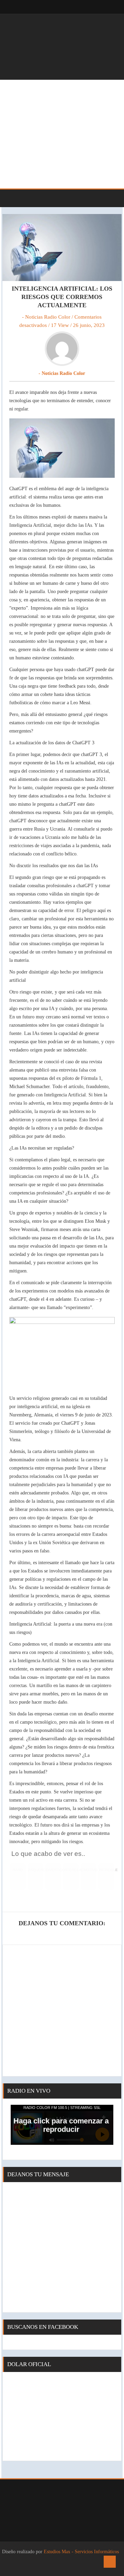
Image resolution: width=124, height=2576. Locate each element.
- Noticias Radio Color (46, 317)
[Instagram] (107, 7)
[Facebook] (93, 7)
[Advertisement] (62, 134)
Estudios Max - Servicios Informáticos (81, 2552)
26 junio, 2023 (89, 325)
